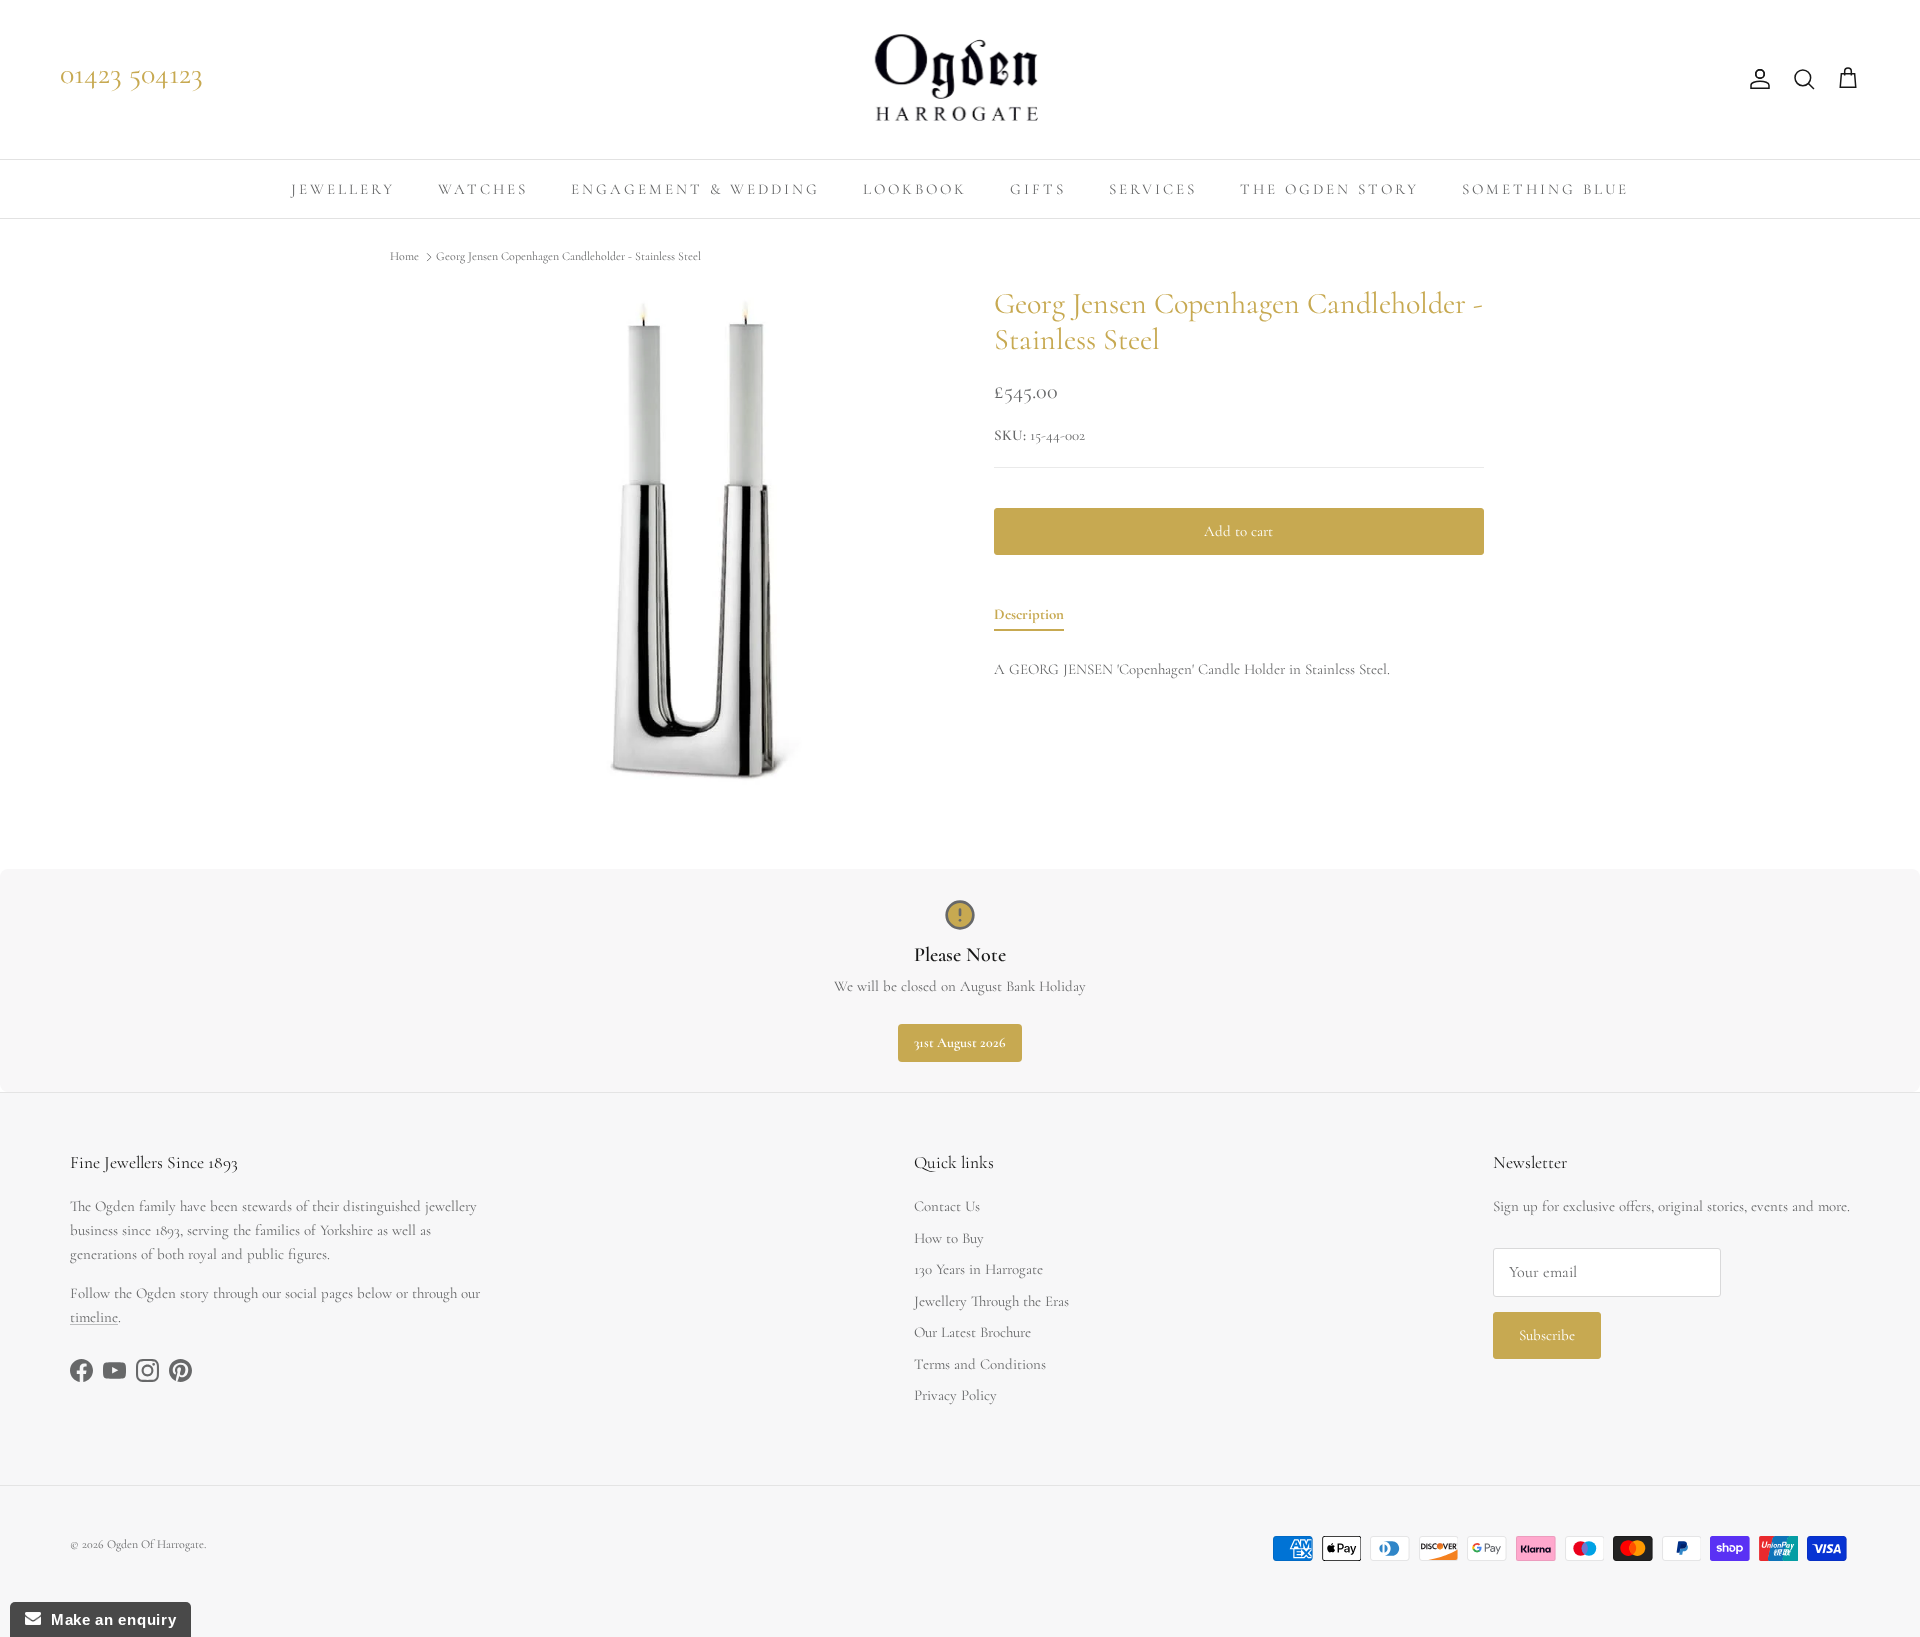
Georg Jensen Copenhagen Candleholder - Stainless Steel (568, 257)
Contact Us (947, 1206)
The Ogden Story (1329, 189)
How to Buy (949, 1238)
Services (1153, 189)
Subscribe (1547, 1335)
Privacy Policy (955, 1395)
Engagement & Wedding (695, 189)
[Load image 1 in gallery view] (693, 542)
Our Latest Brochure (972, 1332)
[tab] (1029, 618)
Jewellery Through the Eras (991, 1301)
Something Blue (1545, 189)
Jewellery (343, 189)
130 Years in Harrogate (978, 1269)
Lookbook (915, 189)
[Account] (1756, 79)
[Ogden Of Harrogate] (960, 79)
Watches (483, 189)
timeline (94, 1317)
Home (404, 257)
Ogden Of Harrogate (155, 1544)
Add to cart (1238, 531)
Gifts (1038, 189)
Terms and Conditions (980, 1364)
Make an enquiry (108, 1619)
